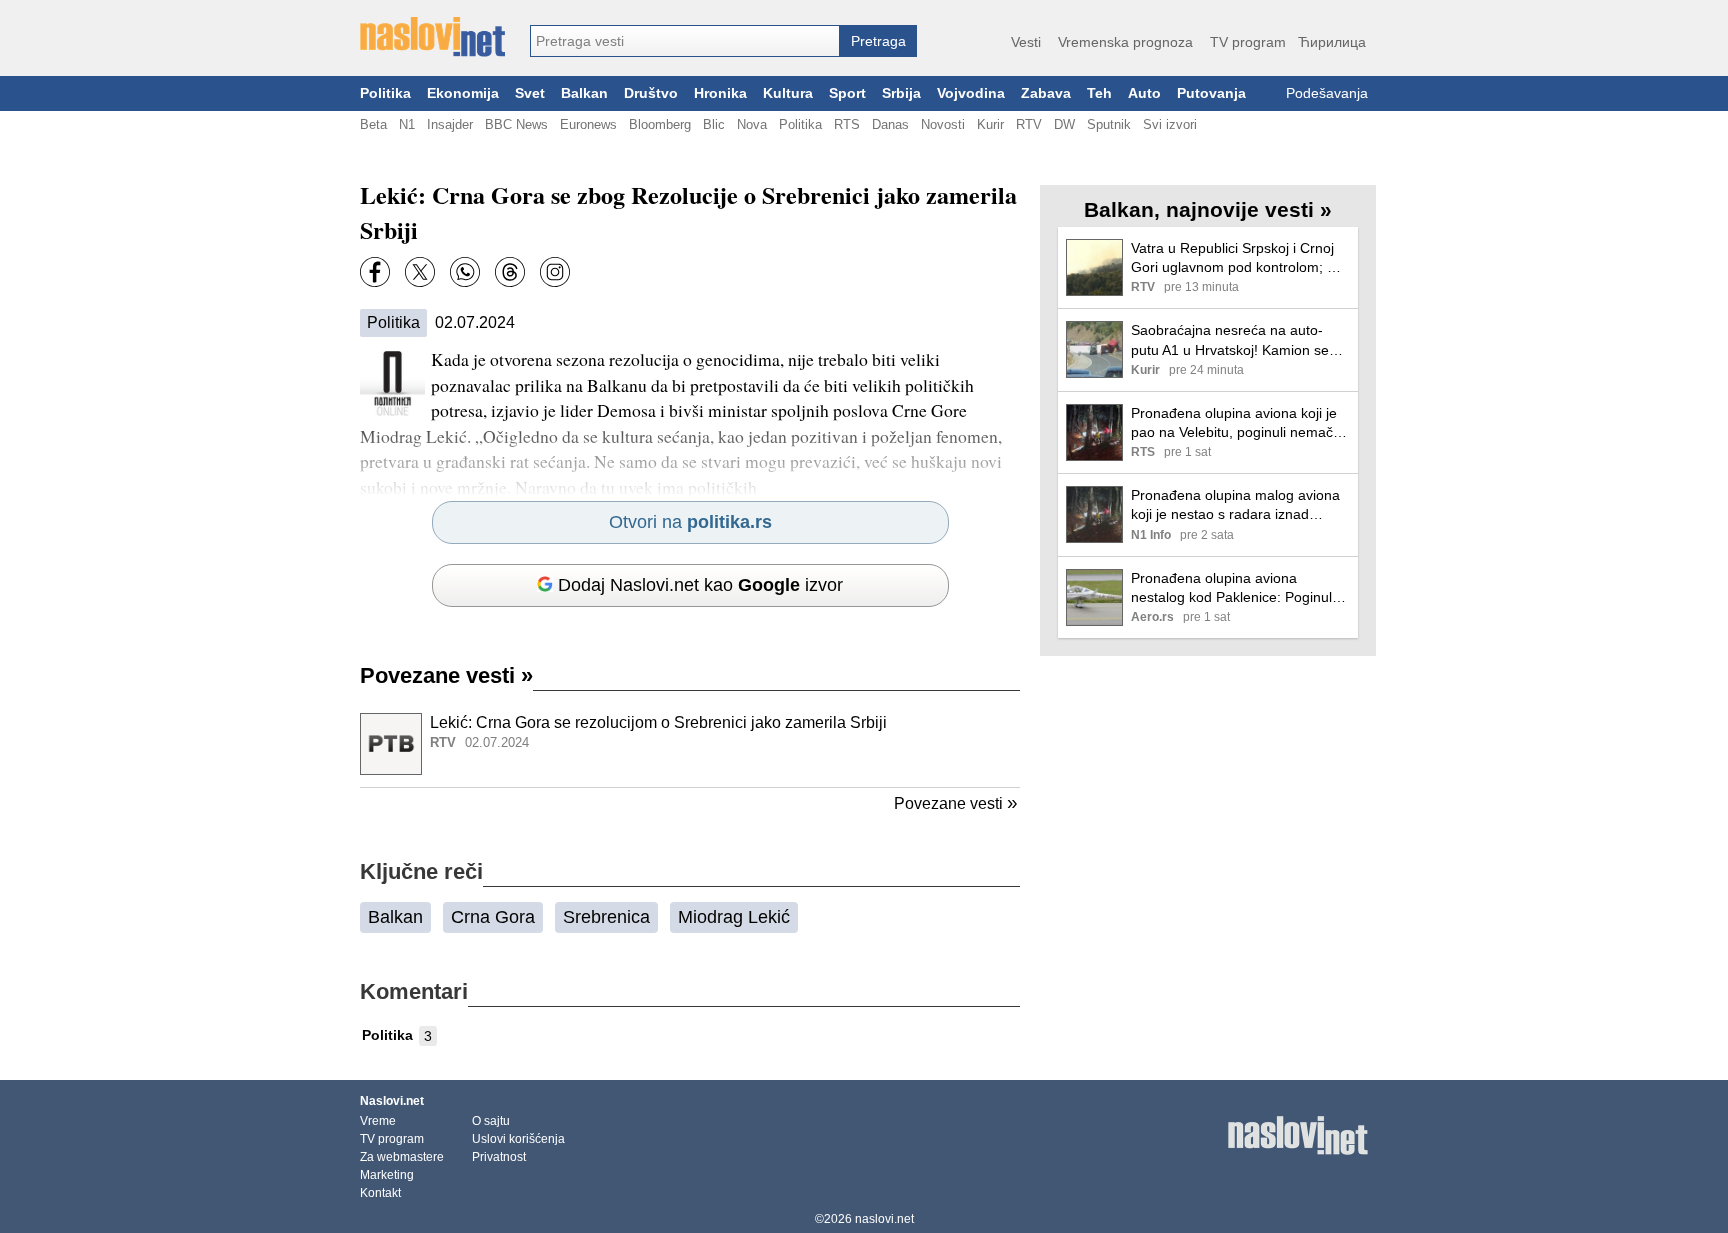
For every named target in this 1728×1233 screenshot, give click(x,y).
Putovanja (1211, 93)
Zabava (1046, 93)
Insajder (450, 124)
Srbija (901, 93)
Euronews (588, 124)
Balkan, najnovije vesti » (1208, 209)
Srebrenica (606, 917)
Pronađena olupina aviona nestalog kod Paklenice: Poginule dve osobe (1235, 588)
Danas (890, 124)
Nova (752, 124)
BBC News (516, 124)
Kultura (788, 93)
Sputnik (1109, 124)
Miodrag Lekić (734, 917)
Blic (714, 124)
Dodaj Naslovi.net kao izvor (700, 585)
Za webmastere (402, 1157)
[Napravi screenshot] (555, 272)
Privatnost (499, 1157)
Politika (385, 93)
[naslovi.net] (432, 37)
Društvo (651, 93)
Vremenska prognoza (1125, 42)
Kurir (990, 124)
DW (1064, 124)
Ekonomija (463, 93)
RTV (1029, 124)
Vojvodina (971, 93)
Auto (1144, 93)
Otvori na (690, 522)
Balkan (584, 93)
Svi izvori (1170, 124)
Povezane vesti (446, 675)
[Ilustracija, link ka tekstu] (391, 746)
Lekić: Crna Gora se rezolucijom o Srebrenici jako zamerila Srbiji (658, 722)
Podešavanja (1327, 93)
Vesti (1026, 42)
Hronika (720, 93)
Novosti (943, 124)
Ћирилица (1332, 42)
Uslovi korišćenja (518, 1139)
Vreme (378, 1121)
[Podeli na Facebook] (375, 272)
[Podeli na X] (420, 272)
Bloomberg (660, 124)
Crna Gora (493, 917)
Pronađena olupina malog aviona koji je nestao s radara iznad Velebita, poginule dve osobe (1235, 505)
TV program (1248, 42)
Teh (1099, 93)
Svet (530, 93)
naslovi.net (884, 1219)
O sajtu (491, 1121)
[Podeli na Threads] (510, 272)
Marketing (387, 1175)
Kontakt (380, 1193)
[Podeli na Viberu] (465, 272)
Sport (847, 93)
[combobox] (685, 41)
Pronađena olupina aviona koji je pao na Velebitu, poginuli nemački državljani (1237, 423)
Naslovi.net (392, 1101)
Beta (373, 124)
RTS (847, 124)
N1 (407, 124)
